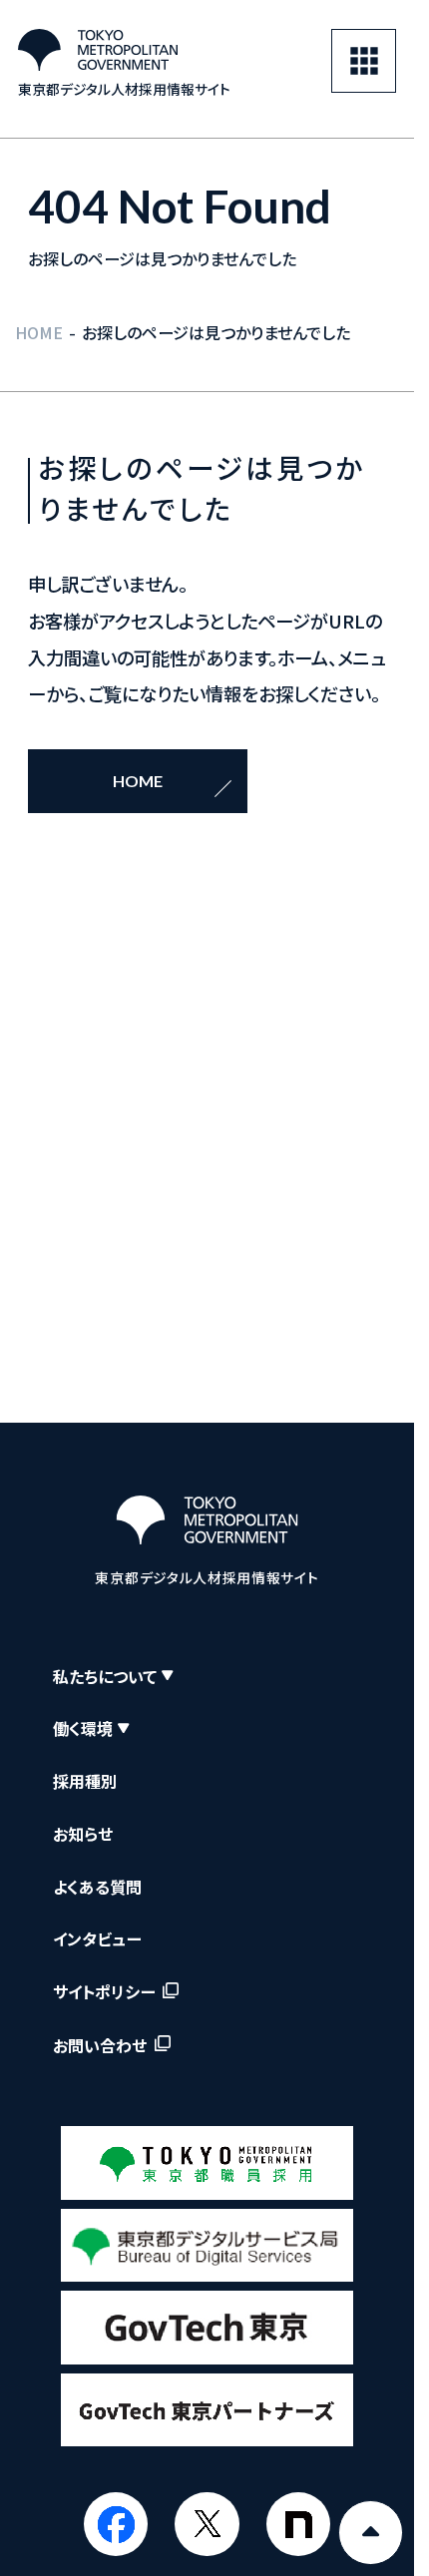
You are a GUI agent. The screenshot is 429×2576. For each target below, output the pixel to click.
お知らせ (83, 1834)
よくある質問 (97, 1887)
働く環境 (83, 1728)
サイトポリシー (104, 1992)
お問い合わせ (100, 2045)
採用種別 (85, 1781)
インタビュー (97, 1938)
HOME (39, 332)
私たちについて (105, 1676)
